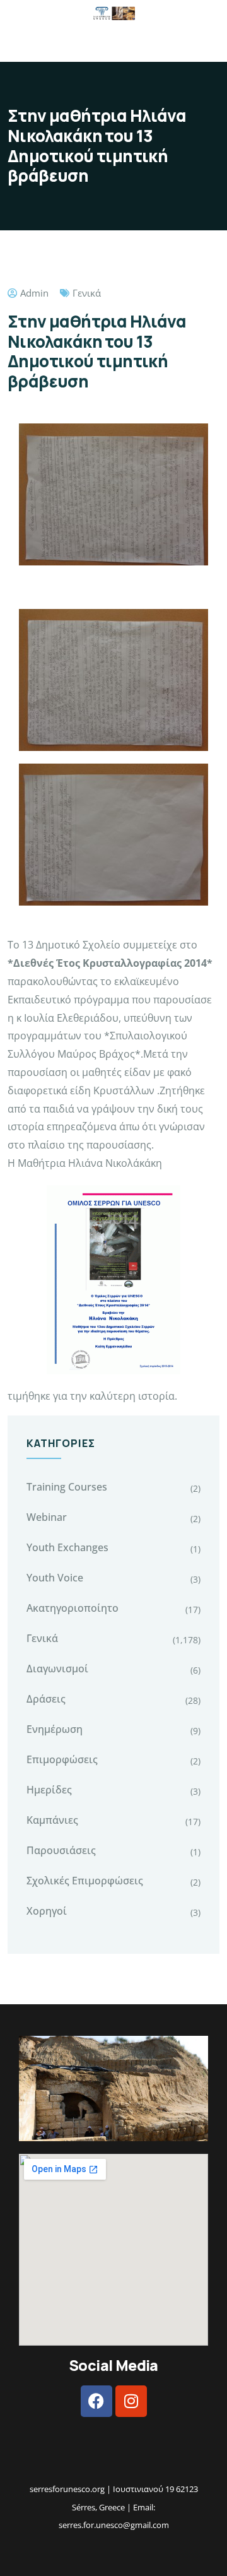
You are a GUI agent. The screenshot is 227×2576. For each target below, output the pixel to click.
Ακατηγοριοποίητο (73, 1608)
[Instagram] (131, 2401)
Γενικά (87, 293)
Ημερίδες (49, 1790)
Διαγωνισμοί (57, 1669)
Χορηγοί (47, 1911)
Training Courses (67, 1487)
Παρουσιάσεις (61, 1850)
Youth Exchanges (67, 1547)
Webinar (47, 1517)
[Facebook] (96, 2401)
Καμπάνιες (52, 1820)
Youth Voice (55, 1578)
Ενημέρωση (55, 1729)
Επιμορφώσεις (62, 1759)
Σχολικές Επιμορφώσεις (85, 1881)
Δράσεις (46, 1699)
